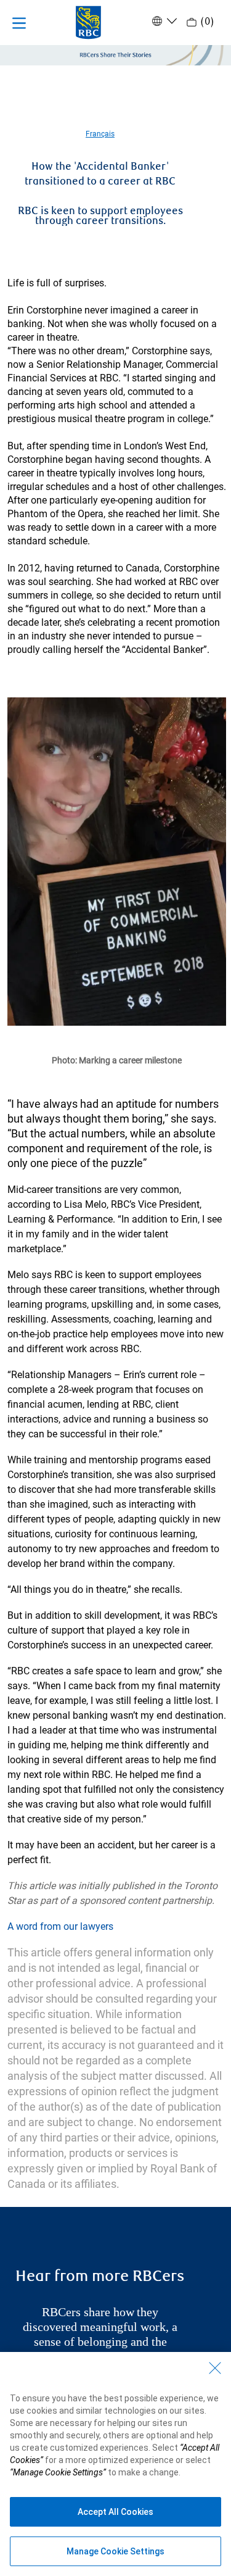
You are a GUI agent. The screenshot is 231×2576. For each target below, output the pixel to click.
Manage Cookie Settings (115, 2551)
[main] (115, 1254)
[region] (115, 2464)
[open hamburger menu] (19, 23)
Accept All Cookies (115, 2512)
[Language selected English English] (163, 21)
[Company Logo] (88, 22)
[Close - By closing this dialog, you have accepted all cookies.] (215, 2368)
